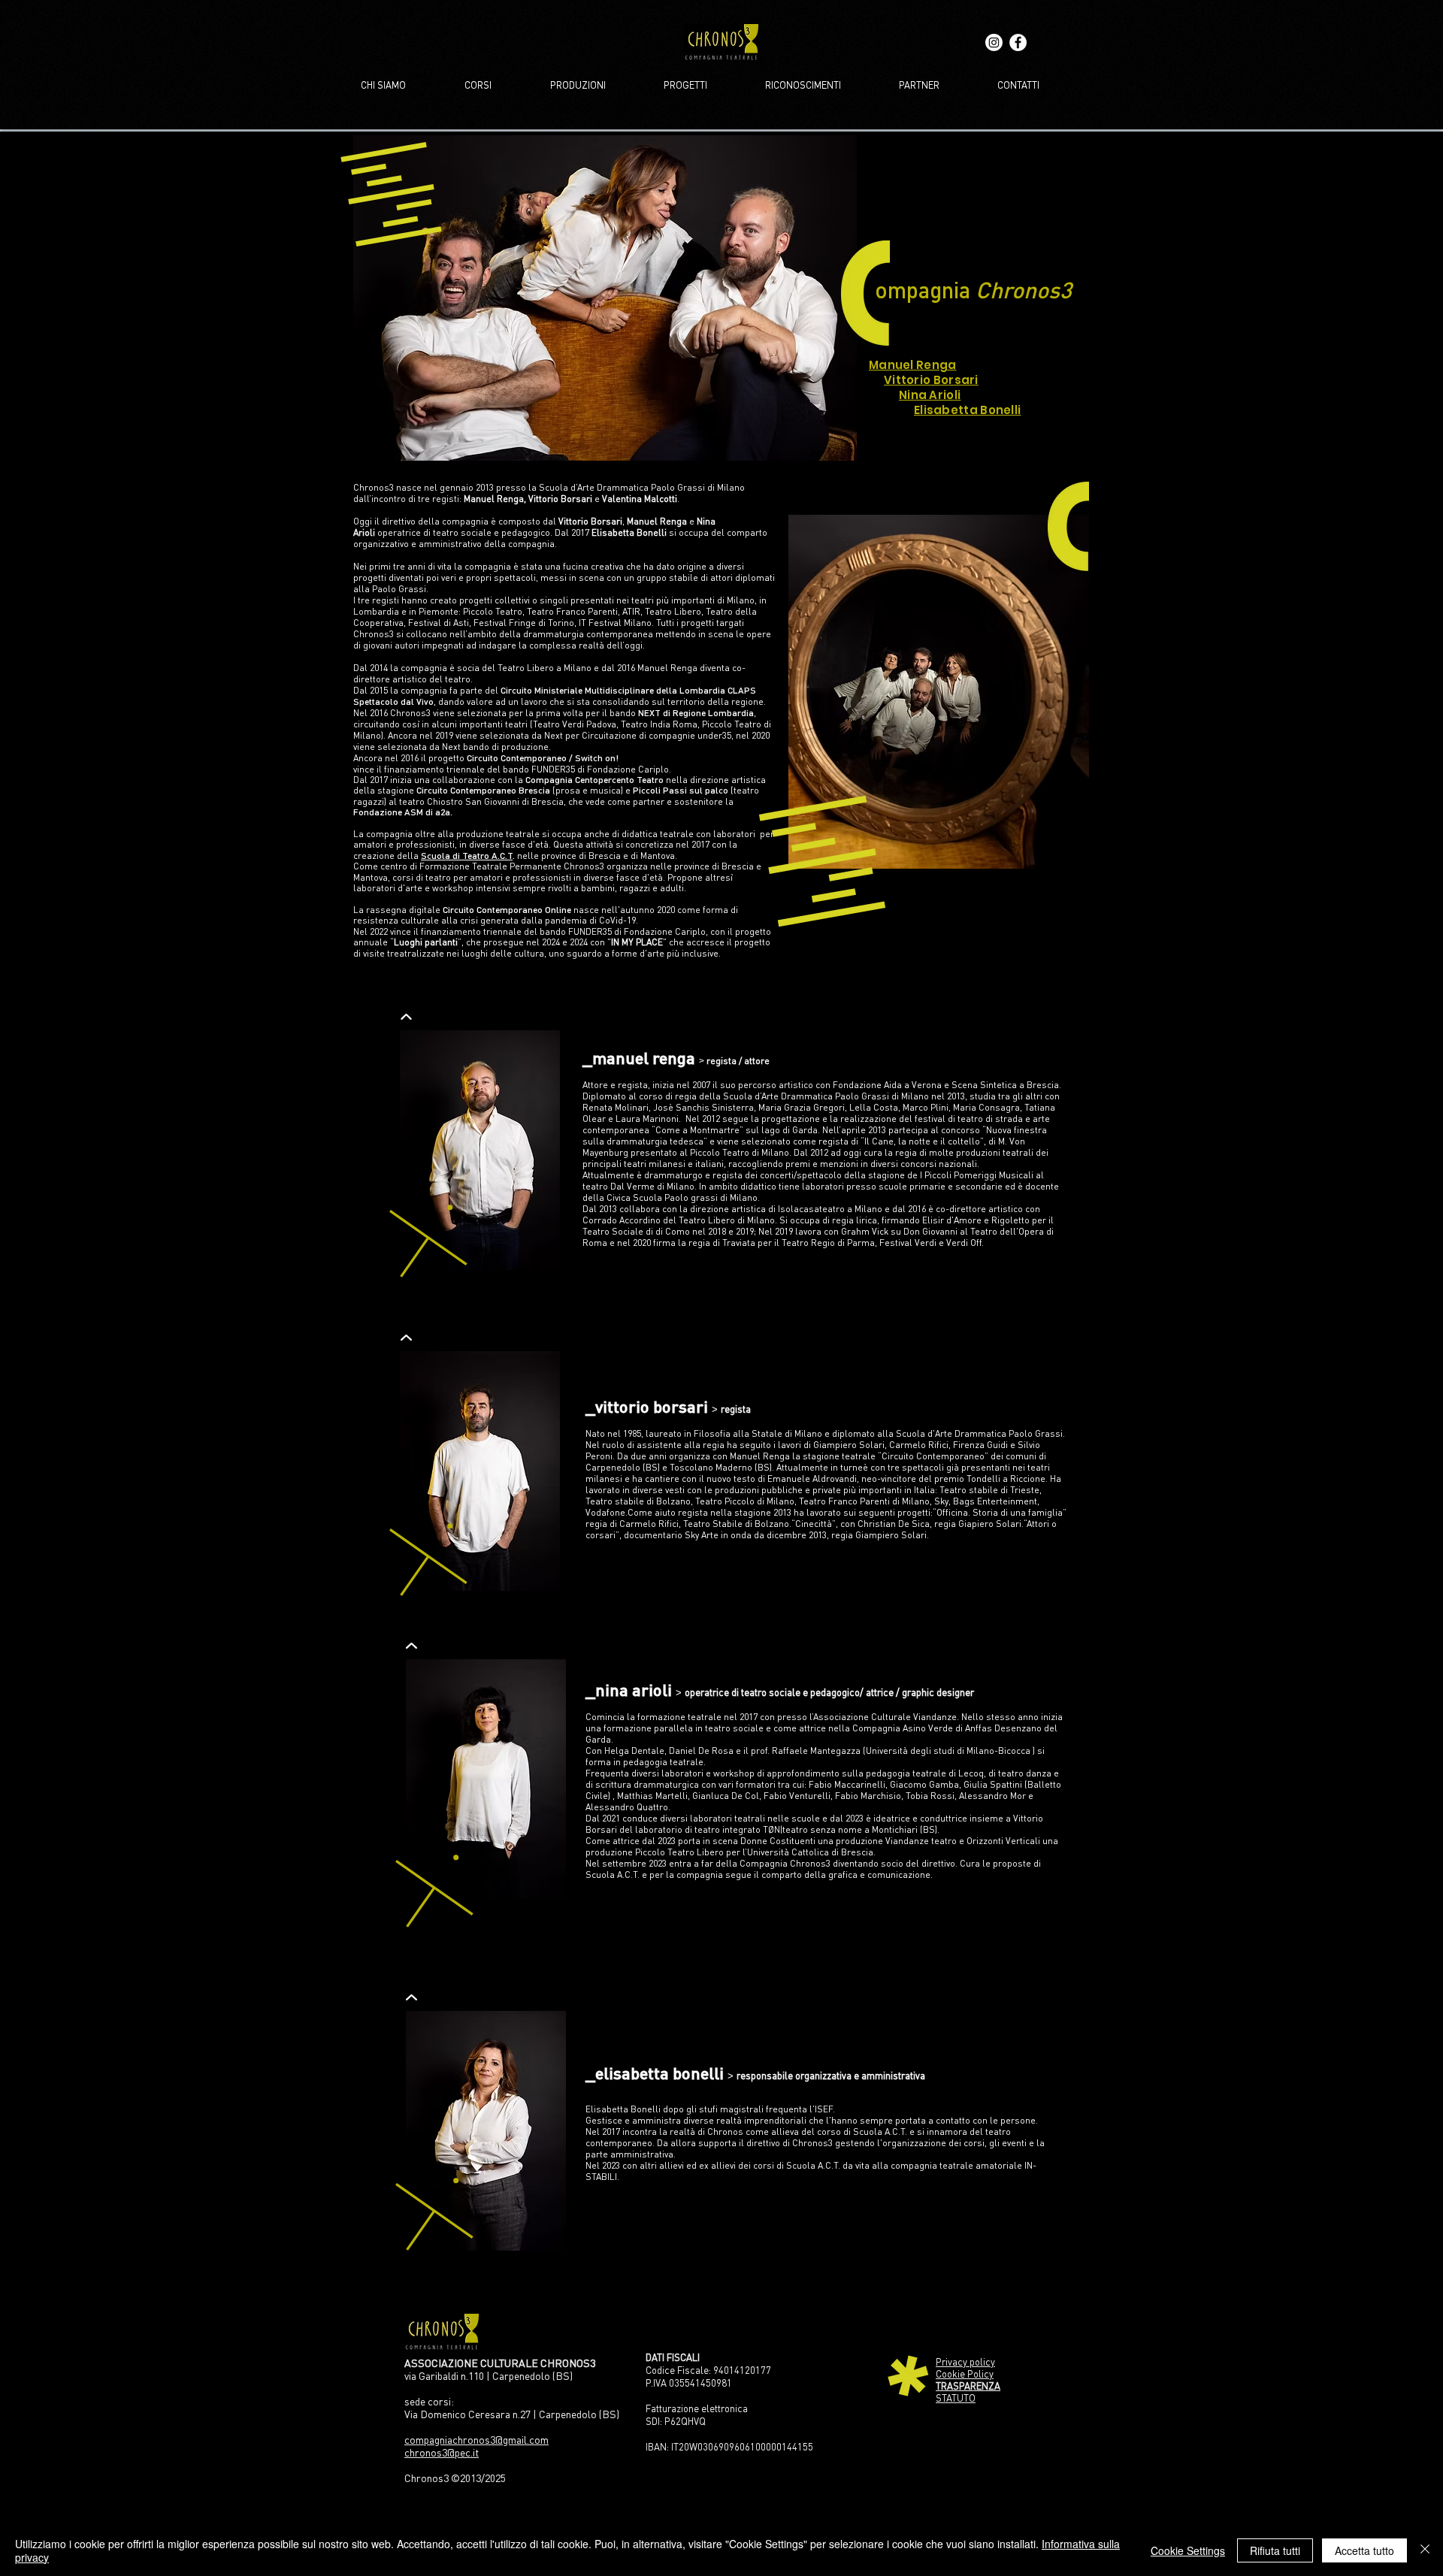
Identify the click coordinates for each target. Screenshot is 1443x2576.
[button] (605, 298)
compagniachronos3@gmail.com (476, 2440)
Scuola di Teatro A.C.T (467, 856)
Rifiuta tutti (1275, 2550)
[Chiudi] (1425, 2550)
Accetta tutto (1364, 2550)
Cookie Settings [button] (1188, 2550)
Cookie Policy (965, 2374)
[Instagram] (994, 42)
